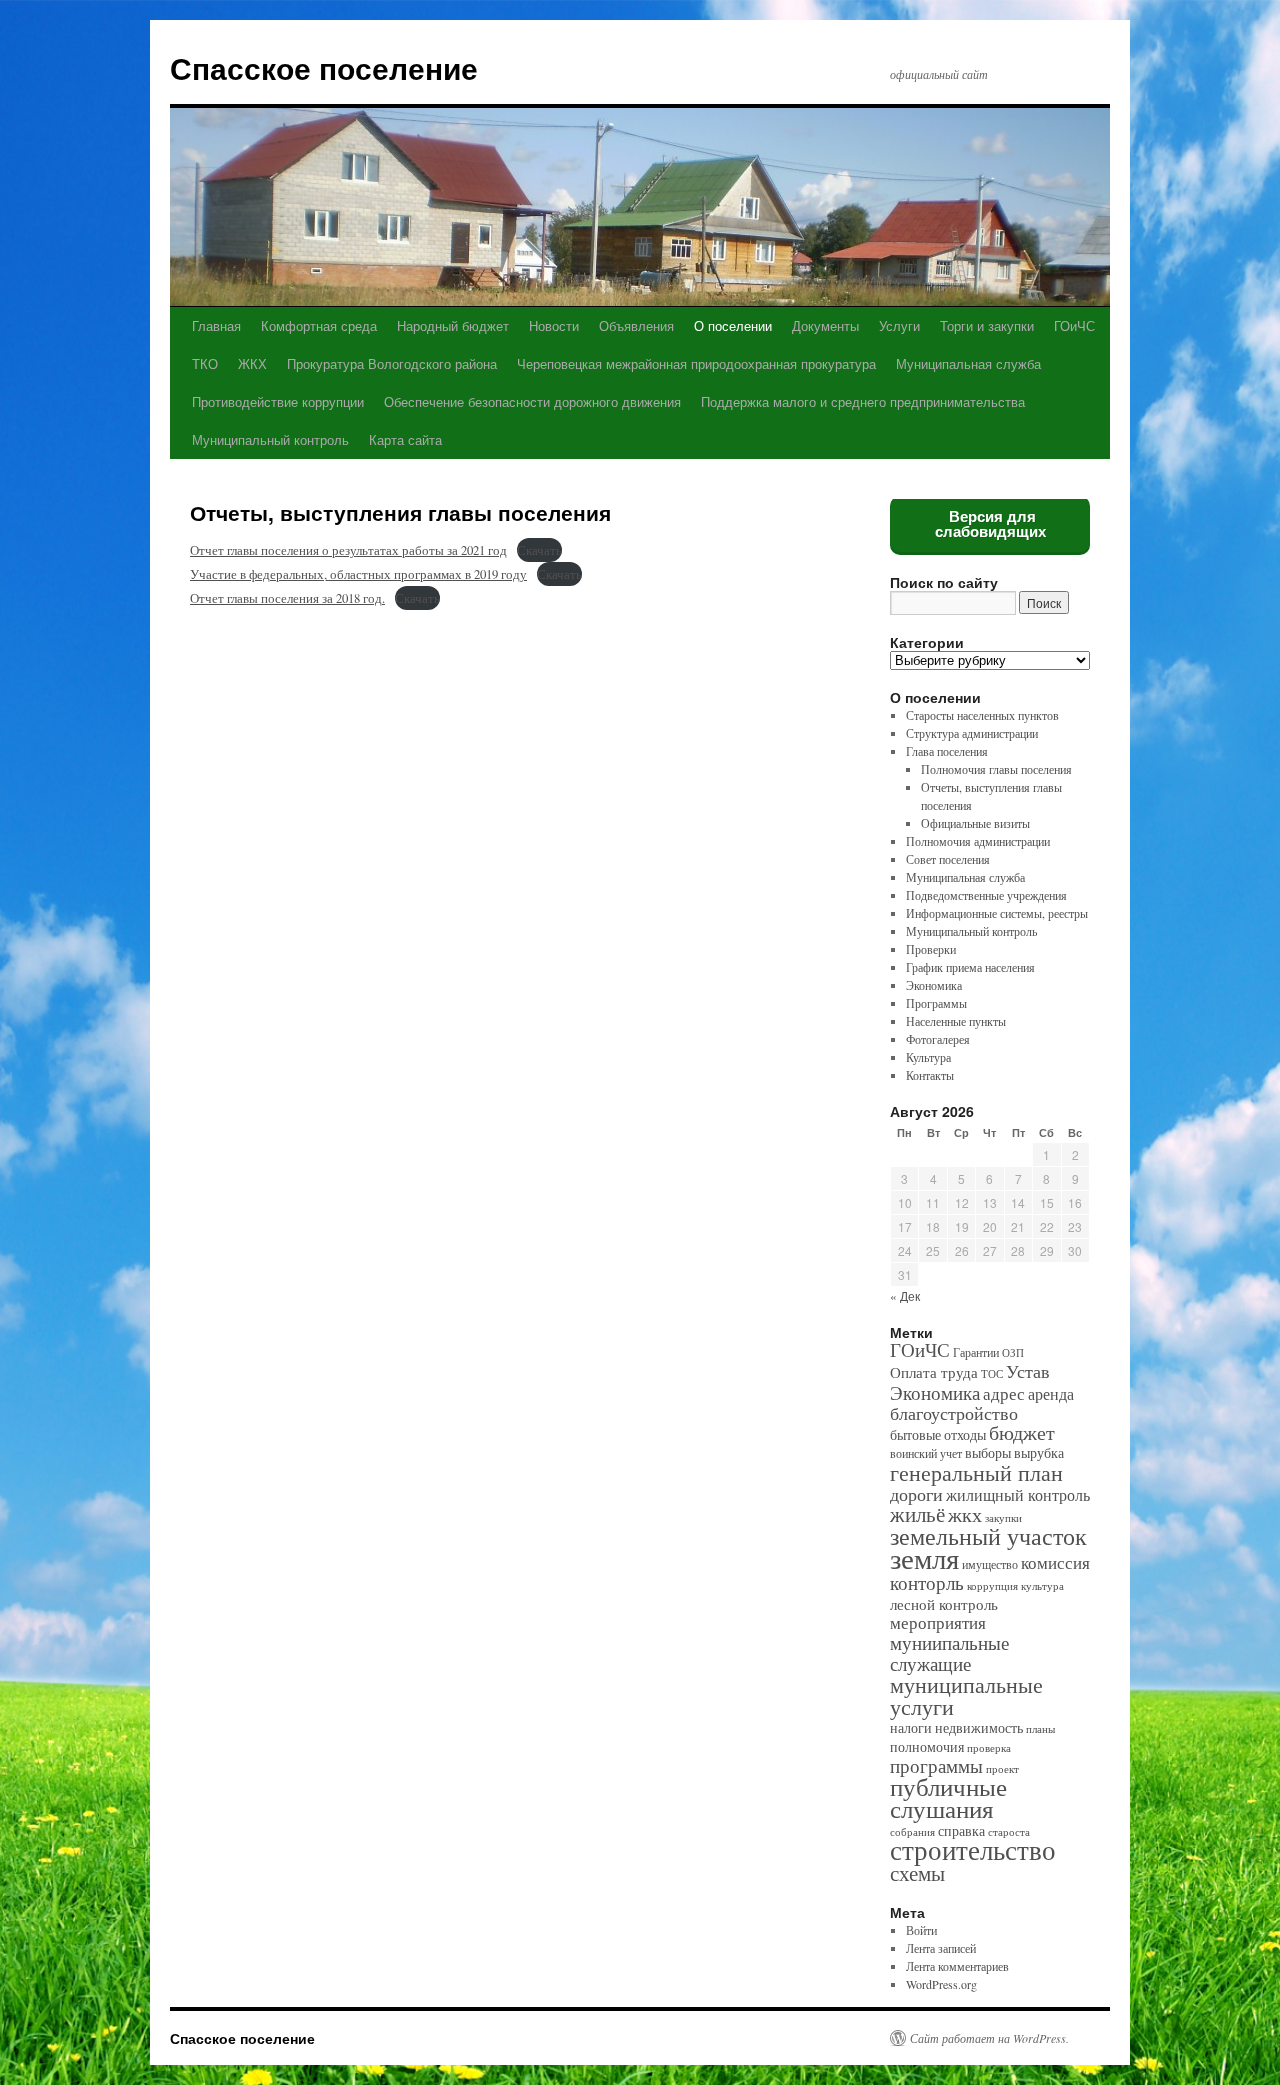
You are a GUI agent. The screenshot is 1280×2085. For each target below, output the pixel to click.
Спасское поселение (324, 67)
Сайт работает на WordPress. (989, 2038)
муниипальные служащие (949, 1652)
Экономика (934, 985)
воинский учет (926, 1453)
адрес (1004, 1393)
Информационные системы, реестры (997, 913)
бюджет (1022, 1432)
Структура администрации (972, 733)
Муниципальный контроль (270, 439)
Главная (216, 325)
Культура (928, 1057)
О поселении (733, 325)
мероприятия (938, 1622)
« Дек (905, 1295)
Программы (936, 1003)
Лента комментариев (957, 1966)
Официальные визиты (975, 823)
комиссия (1055, 1562)
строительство (973, 1850)
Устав (1028, 1371)
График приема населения (970, 967)
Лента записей (941, 1948)
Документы (825, 325)
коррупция (992, 1586)
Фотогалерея (938, 1039)
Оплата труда (934, 1372)
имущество (990, 1564)
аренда (1051, 1394)
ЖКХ (252, 363)
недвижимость (979, 1728)
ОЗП (1013, 1353)
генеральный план (976, 1472)
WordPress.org (941, 1984)
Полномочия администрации (978, 841)
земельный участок (988, 1535)
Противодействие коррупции (278, 401)
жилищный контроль (1018, 1495)
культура (1042, 1586)
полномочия (927, 1747)
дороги (916, 1493)
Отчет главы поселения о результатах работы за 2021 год (348, 550)
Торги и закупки (987, 325)
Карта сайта (405, 439)
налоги (911, 1728)
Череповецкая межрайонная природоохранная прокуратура (696, 363)
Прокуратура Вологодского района (392, 363)
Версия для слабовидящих (990, 524)
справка (961, 1831)
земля (924, 1557)
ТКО (205, 363)
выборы (988, 1453)
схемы (917, 1873)
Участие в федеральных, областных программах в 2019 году (358, 574)
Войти (921, 1930)
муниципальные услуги (966, 1695)
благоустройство (954, 1413)
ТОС (992, 1374)
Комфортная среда (319, 325)
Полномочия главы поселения (996, 769)
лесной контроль (944, 1604)
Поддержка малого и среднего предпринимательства (863, 401)
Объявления (636, 325)
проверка (989, 1748)
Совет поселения (948, 859)
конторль (927, 1582)
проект (1002, 1769)
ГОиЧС (1074, 325)
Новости (554, 325)
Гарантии (976, 1352)
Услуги (899, 325)
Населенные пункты (956, 1021)
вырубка (1039, 1453)
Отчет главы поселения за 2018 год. (287, 598)
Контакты (930, 1075)
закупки (1003, 1518)
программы (936, 1765)
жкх (965, 1514)
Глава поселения (947, 751)
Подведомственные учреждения (986, 895)
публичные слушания (948, 1797)
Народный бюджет (453, 325)
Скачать (539, 550)
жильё (917, 1514)
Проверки (931, 949)
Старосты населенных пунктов (982, 715)
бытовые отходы (938, 1435)
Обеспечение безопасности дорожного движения (532, 401)
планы (1040, 1729)
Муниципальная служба (968, 363)
